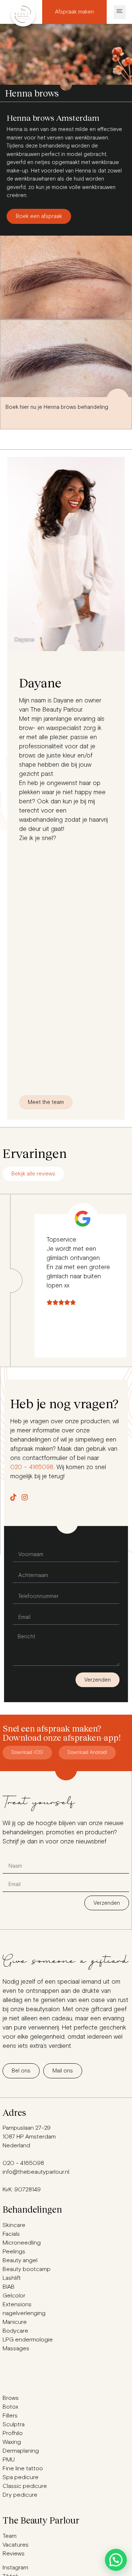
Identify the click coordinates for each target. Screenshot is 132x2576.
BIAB (9, 2287)
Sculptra (14, 2424)
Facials (11, 2234)
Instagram (15, 2568)
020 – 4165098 (32, 1467)
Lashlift (12, 2278)
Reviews (14, 2554)
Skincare (14, 2225)
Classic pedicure (25, 2486)
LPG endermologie (28, 2340)
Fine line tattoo (23, 2468)
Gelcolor (14, 2296)
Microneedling (22, 2243)
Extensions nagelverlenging (24, 2309)
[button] (120, 12)
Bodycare (15, 2331)
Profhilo (13, 2433)
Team (10, 2536)
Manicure (15, 2322)
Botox (10, 2407)
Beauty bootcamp (27, 2269)
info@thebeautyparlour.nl (36, 2172)
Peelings (14, 2252)
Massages (16, 2348)
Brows (11, 2398)
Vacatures (16, 2545)
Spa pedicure (21, 2477)
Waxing (12, 2442)
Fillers (10, 2416)
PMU (9, 2460)
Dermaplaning (21, 2451)
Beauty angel (20, 2260)
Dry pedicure (20, 2495)
